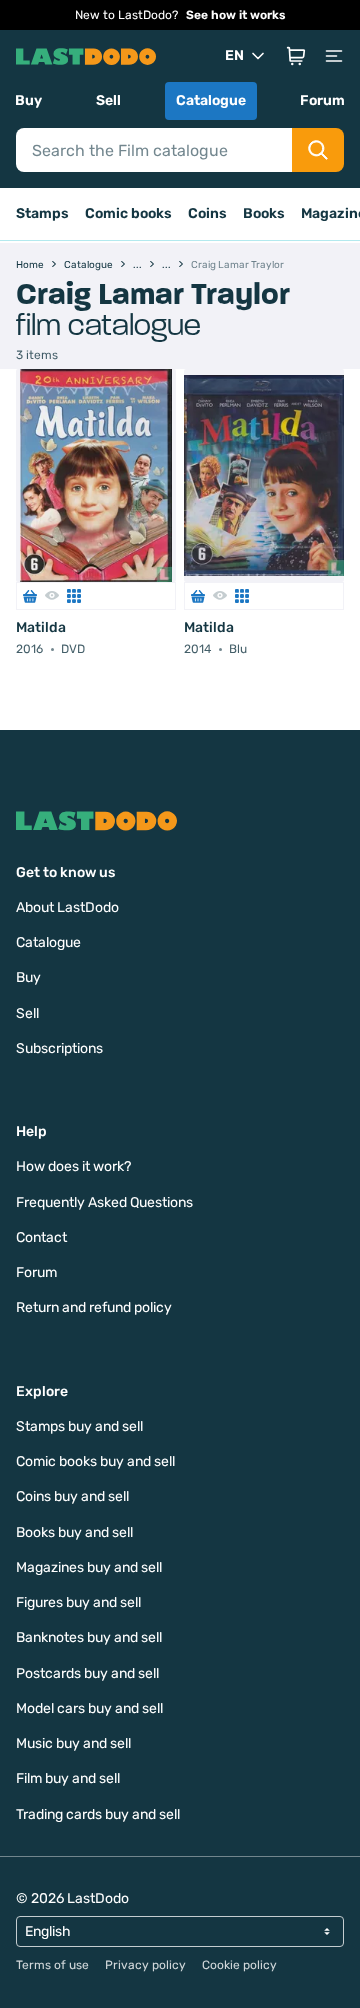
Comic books (128, 213)
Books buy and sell (74, 1532)
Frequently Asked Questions (104, 1202)
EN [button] (234, 55)
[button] (296, 56)
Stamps (42, 213)
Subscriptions (59, 1048)
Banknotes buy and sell (89, 1637)
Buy (28, 100)
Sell (108, 100)
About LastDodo (67, 907)
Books (264, 213)
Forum (322, 100)
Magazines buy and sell (89, 1567)
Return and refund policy (94, 1307)
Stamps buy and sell (79, 1426)
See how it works (236, 15)
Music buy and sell (73, 1743)
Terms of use (52, 1965)
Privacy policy (145, 1965)
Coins (207, 213)
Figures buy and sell (78, 1602)
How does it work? (73, 1166)
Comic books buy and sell (95, 1461)
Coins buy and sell (72, 1496)
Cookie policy (239, 1965)
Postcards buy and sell (87, 1673)
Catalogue (211, 100)
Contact (41, 1237)
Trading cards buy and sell (98, 1814)
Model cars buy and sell (89, 1708)
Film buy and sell (68, 1778)
